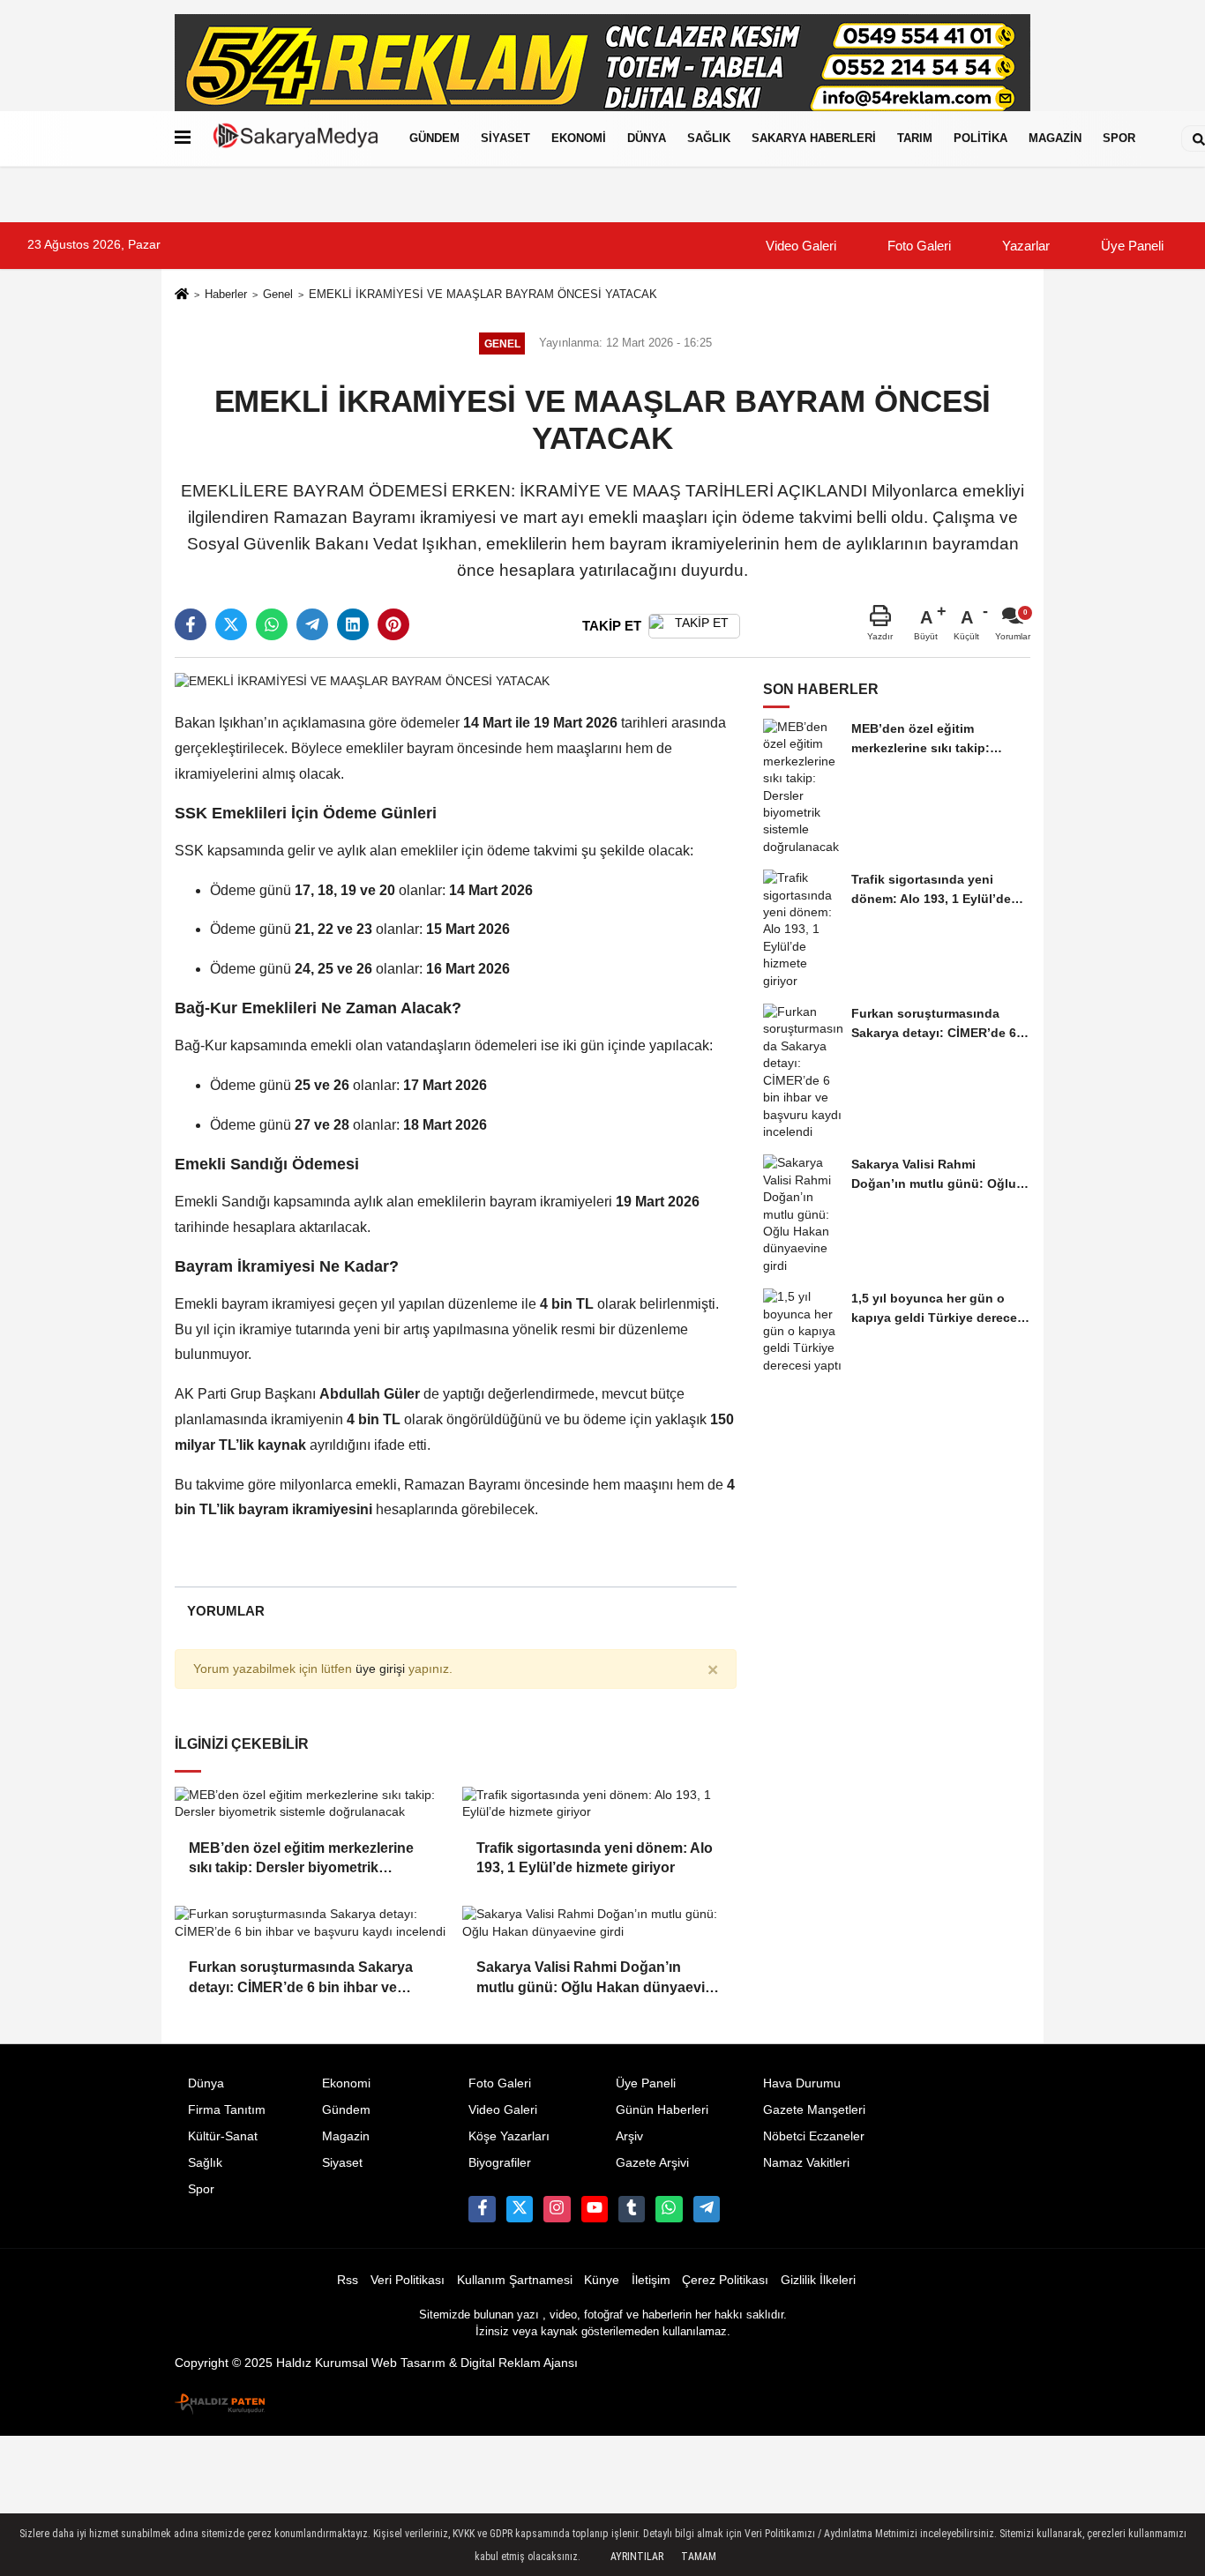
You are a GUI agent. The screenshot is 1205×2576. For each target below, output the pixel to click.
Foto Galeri (917, 246)
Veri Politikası (408, 2280)
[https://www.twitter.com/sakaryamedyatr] (520, 2209)
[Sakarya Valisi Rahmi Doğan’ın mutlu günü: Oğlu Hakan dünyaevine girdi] (599, 1923)
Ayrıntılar (637, 2557)
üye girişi (380, 1669)
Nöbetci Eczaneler (814, 2136)
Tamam (699, 2557)
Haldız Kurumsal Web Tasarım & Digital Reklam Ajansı (427, 2363)
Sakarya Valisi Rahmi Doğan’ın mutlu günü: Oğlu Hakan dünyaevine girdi (599, 1979)
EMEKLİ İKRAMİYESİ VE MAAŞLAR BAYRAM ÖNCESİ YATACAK (483, 294)
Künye (602, 2280)
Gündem (434, 138)
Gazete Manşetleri (814, 2110)
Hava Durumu (802, 2083)
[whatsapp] (272, 624)
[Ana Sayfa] (182, 296)
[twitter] (231, 624)
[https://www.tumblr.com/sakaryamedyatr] (632, 2209)
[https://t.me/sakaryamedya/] (707, 2209)
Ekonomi (579, 138)
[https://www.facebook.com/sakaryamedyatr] (482, 2209)
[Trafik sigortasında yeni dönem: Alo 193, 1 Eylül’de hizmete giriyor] (599, 1804)
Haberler (226, 294)
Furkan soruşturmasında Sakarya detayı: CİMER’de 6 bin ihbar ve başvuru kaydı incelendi (301, 1979)
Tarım (915, 138)
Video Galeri (799, 246)
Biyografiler (500, 2163)
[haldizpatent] (221, 2400)
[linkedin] (353, 624)
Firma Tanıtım (227, 2110)
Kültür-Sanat (223, 2136)
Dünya (647, 138)
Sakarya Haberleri (814, 138)
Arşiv (629, 2136)
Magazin (1055, 138)
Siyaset (505, 138)
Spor (1119, 138)
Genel (278, 294)
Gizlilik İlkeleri (818, 2280)
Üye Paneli (1130, 246)
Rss (348, 2280)
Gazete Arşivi (652, 2163)
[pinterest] (393, 624)
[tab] (225, 1611)
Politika (980, 138)
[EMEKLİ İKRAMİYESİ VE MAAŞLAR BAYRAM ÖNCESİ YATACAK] (362, 680)
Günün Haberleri (662, 2110)
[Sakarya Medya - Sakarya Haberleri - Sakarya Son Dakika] (296, 138)
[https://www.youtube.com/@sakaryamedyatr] (595, 2209)
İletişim (651, 2280)
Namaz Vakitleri (806, 2163)
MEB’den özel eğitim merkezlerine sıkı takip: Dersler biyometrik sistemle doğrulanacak (301, 1859)
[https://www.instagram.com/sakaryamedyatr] (557, 2209)
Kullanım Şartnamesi (515, 2280)
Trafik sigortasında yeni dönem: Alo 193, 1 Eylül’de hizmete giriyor (595, 1858)
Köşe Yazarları (509, 2136)
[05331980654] (669, 2209)
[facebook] (191, 624)
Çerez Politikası (725, 2280)
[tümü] (1164, 138)
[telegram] (312, 624)
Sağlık (709, 138)
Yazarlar (1024, 246)
